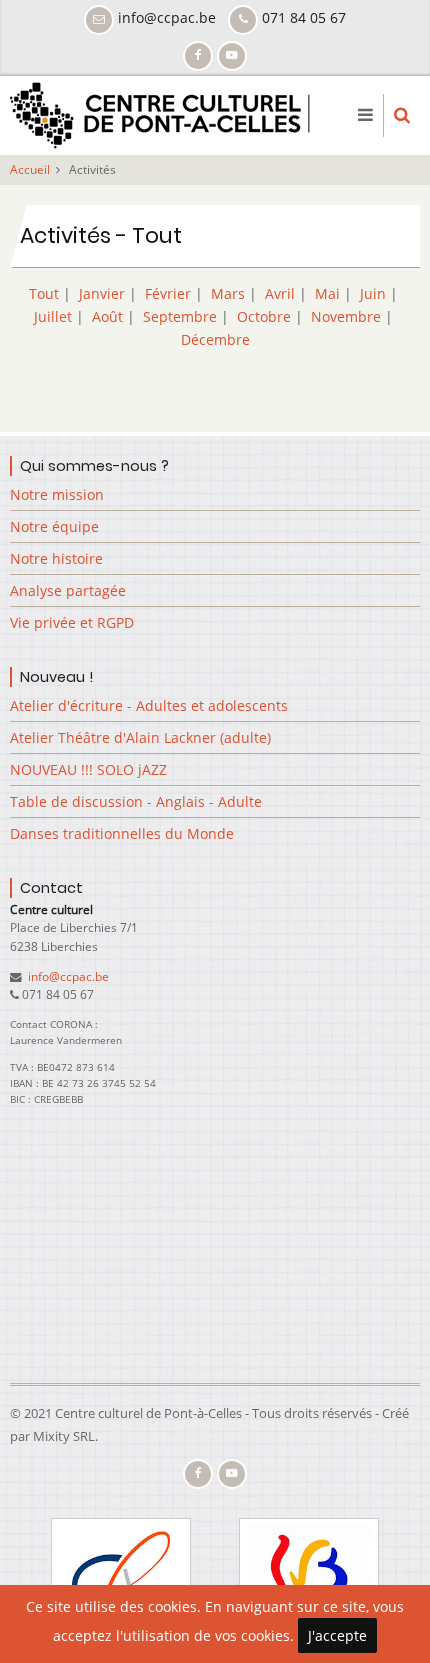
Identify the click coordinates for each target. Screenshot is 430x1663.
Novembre (346, 316)
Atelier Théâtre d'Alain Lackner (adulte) (140, 737)
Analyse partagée (68, 590)
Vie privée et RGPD (72, 622)
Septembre (180, 316)
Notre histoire (56, 558)
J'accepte (337, 1635)
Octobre (264, 316)
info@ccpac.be (67, 976)
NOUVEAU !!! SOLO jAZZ (88, 769)
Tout (44, 293)
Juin (373, 293)
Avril (280, 293)
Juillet (53, 316)
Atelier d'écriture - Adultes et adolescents (149, 705)
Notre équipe (54, 526)
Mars (228, 293)
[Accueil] (160, 113)
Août (107, 316)
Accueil (30, 169)
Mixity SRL (64, 1436)
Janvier (102, 293)
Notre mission (57, 494)
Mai (327, 293)
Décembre (215, 339)
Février (168, 293)
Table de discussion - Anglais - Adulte (136, 801)
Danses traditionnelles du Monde (122, 833)
